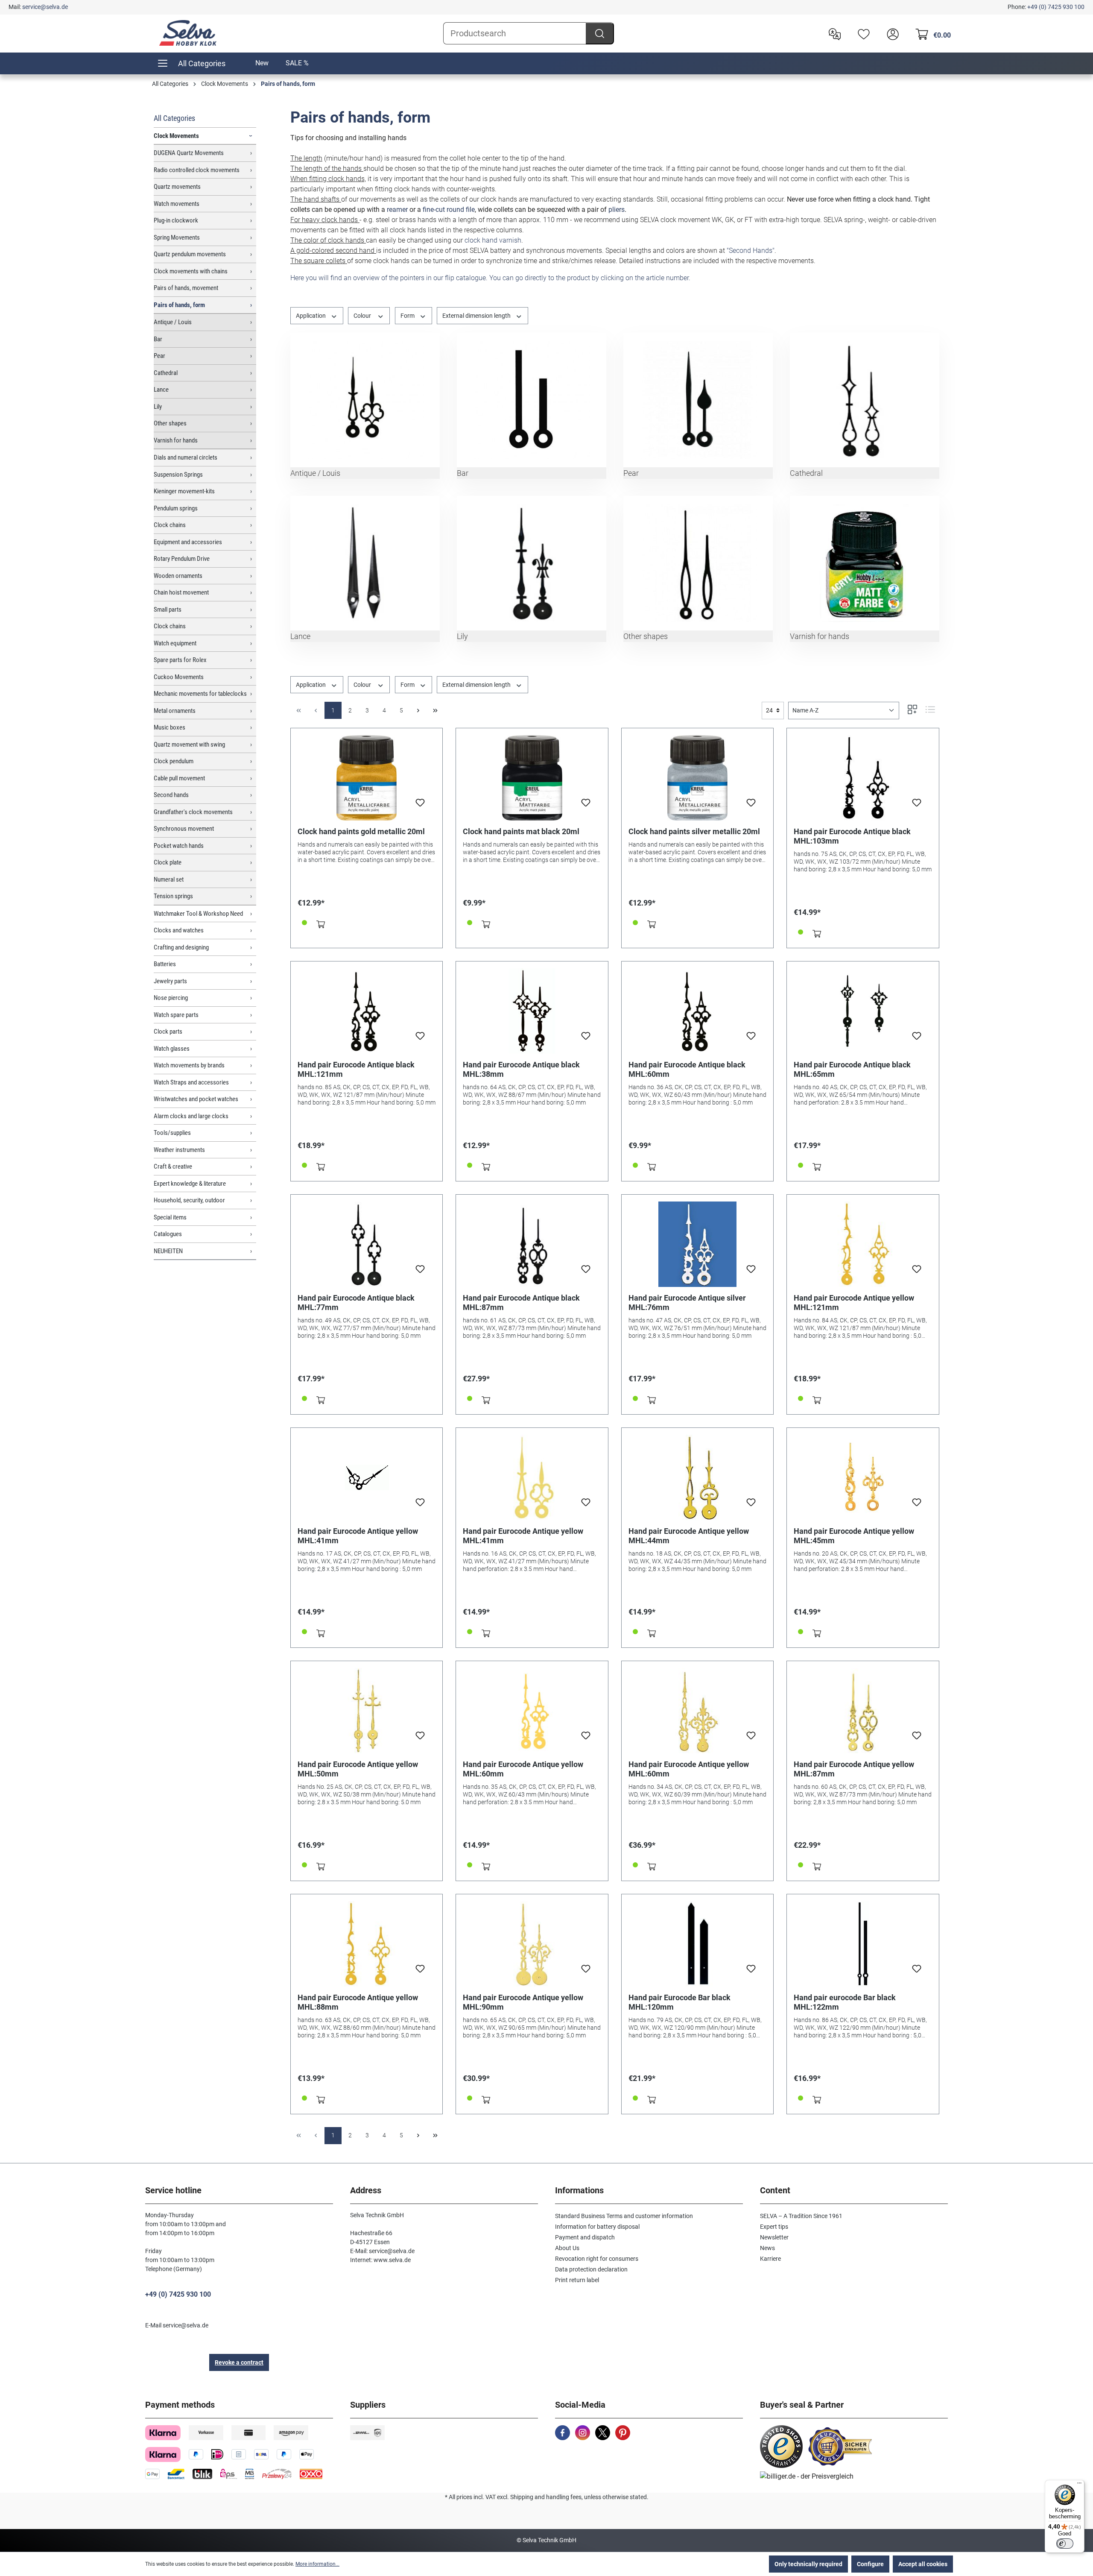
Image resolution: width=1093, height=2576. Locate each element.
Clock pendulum (174, 761)
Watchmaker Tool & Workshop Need (198, 914)
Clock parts (168, 1032)
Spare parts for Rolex (180, 660)
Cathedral (166, 373)
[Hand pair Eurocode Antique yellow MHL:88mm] (367, 1944)
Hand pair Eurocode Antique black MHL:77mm (356, 1303)
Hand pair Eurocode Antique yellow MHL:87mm (854, 1769)
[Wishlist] (862, 33)
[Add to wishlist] (420, 805)
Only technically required (808, 2564)
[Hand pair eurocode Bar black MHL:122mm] (863, 1944)
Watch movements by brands (189, 1065)
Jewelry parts (170, 981)
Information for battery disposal (597, 2227)
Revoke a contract (239, 2362)
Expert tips (774, 2227)
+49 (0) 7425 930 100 (1056, 7)
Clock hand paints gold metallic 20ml (361, 831)
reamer (397, 210)
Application (311, 316)
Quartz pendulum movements (190, 254)
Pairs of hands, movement (186, 288)
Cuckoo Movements (179, 677)
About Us (567, 2248)
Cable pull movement (179, 778)
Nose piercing (171, 998)
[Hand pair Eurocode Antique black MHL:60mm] (698, 1011)
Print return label (577, 2280)
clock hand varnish (493, 240)
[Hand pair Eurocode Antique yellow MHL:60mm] (532, 1711)
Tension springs (173, 896)
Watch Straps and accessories (191, 1082)
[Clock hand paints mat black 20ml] (532, 778)
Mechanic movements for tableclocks (200, 694)
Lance (161, 390)
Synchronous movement (184, 829)
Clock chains (170, 525)
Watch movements (177, 204)
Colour (363, 316)
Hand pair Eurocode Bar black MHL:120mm (679, 2002)
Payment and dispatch (585, 2237)
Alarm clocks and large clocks (191, 1116)
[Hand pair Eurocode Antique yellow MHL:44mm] (698, 1477)
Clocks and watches (179, 930)
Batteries (165, 964)
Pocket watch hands (179, 846)
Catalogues (168, 1234)
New (262, 63)
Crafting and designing (181, 947)
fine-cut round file (449, 210)
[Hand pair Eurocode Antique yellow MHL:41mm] (367, 1477)
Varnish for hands (176, 440)
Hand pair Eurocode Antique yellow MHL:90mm (523, 2002)
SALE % (297, 63)
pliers (617, 210)
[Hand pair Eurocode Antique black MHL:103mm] (863, 778)
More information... (317, 2564)
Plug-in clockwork (176, 220)
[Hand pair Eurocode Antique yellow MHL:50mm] (367, 1711)
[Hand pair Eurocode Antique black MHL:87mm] (532, 1244)
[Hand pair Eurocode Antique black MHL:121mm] (367, 1011)
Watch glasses (172, 1049)
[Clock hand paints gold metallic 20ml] (367, 778)
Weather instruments (179, 1150)
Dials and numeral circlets (186, 457)
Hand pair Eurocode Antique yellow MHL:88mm (358, 2002)
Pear (159, 356)
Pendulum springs (176, 508)
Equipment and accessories (188, 542)
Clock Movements (176, 136)
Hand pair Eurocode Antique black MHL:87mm (521, 1303)
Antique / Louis (173, 322)
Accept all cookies (923, 2564)
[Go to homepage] (188, 33)
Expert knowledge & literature (190, 1184)
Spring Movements (177, 237)
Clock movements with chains (191, 271)
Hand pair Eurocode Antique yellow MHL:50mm (358, 1769)
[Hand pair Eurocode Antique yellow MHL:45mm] (863, 1477)
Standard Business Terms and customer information (624, 2216)
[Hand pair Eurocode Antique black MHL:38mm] (532, 1011)
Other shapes (170, 423)
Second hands (171, 795)
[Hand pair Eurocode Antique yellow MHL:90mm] (532, 1944)
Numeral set (169, 879)
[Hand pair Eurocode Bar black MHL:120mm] (698, 1944)
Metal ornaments (175, 711)
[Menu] (1079, 2485)
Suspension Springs (178, 475)
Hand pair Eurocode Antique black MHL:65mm (852, 1069)
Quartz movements (177, 187)
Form (408, 316)
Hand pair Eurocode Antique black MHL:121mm (356, 1069)
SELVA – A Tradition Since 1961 (801, 2216)
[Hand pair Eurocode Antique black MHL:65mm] (863, 1011)
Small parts (168, 610)
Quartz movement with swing (189, 744)
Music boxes (170, 727)
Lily (158, 407)
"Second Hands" (751, 251)
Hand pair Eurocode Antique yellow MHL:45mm (854, 1536)
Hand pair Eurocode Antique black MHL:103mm (852, 836)
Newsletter (774, 2237)
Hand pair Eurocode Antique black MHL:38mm (521, 1069)
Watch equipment (175, 643)
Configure (870, 2564)
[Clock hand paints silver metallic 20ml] (698, 778)
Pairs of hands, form (179, 305)
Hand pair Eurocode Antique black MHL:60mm (687, 1069)
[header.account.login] (891, 33)
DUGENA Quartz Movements (189, 153)
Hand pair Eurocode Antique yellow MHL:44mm (689, 1536)
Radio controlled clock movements (197, 170)
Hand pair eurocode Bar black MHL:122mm (845, 2002)
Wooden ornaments (178, 576)
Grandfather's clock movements (193, 812)
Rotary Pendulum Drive (182, 559)
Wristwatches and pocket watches (196, 1099)
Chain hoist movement (181, 592)
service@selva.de (45, 7)
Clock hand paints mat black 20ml (521, 831)
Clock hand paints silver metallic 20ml (694, 831)
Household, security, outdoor (189, 1200)
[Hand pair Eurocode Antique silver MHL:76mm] (698, 1244)
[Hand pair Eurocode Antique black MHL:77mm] (367, 1244)
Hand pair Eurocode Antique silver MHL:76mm (687, 1303)
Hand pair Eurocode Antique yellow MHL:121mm (854, 1303)
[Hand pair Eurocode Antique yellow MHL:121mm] (863, 1244)
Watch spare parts (176, 1015)
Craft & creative (173, 1166)
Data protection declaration (591, 2269)
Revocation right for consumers (597, 2259)
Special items (170, 1217)
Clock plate (168, 862)
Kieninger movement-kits (184, 491)
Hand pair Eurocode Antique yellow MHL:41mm (358, 1536)
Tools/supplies (172, 1133)
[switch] (1065, 2544)
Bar (158, 339)
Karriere (770, 2259)
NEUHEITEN (168, 1251)
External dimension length (477, 316)
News (767, 2248)
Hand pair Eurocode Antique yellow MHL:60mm (523, 1769)
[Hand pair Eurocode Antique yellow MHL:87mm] (863, 1711)
